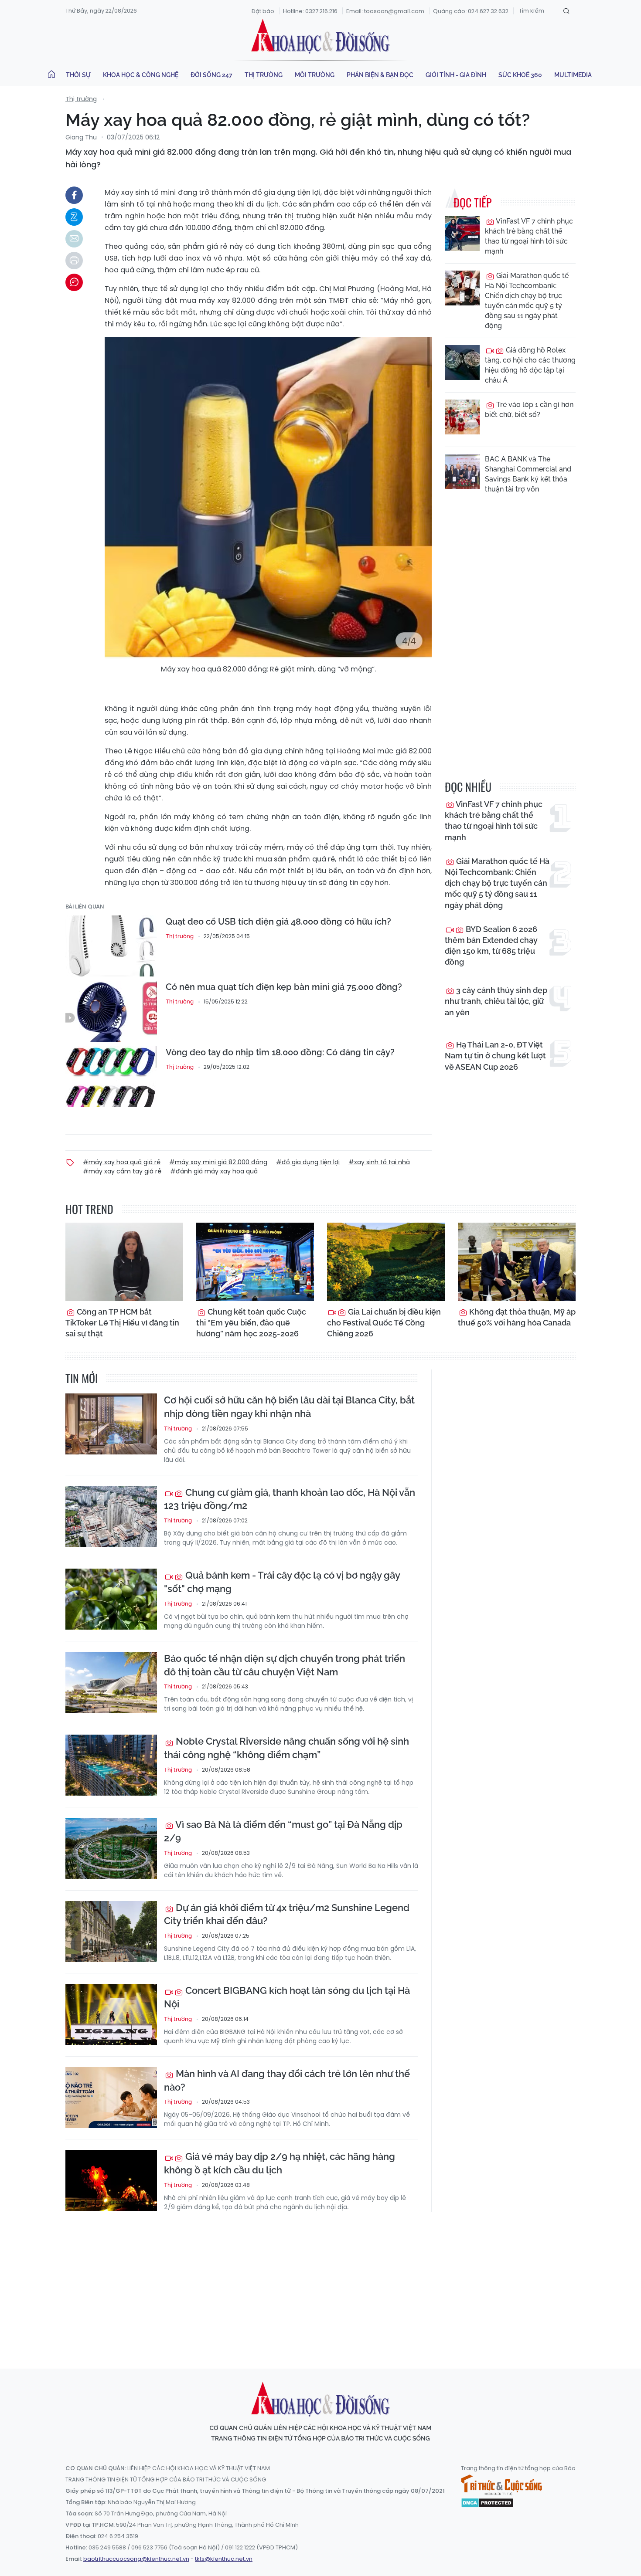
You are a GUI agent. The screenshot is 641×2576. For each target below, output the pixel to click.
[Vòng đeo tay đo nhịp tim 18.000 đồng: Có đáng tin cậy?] (111, 1077)
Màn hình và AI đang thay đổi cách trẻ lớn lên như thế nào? (287, 2080)
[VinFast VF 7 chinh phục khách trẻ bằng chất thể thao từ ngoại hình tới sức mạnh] (462, 234)
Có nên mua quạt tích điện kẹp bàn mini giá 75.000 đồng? (284, 987)
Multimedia (573, 75)
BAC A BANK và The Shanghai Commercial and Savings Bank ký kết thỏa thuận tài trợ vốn (528, 474)
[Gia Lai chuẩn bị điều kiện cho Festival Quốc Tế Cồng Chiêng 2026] (386, 1262)
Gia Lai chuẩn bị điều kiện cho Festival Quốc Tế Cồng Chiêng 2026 (384, 1323)
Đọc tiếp (472, 202)
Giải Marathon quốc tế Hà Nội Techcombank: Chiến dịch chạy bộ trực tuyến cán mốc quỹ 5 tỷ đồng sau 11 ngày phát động (527, 301)
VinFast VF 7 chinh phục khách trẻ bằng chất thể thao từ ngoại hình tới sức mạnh (529, 236)
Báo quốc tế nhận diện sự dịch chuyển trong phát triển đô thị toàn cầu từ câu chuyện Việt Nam (285, 1665)
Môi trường (315, 75)
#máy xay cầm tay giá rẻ (122, 1171)
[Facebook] (74, 195)
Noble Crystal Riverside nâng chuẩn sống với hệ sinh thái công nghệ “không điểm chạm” (286, 1748)
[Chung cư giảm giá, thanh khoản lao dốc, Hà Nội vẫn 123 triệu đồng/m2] (111, 1516)
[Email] (74, 239)
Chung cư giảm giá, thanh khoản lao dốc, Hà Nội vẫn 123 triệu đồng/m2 (290, 1499)
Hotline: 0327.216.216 (310, 11)
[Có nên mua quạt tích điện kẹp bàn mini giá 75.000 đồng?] (111, 1011)
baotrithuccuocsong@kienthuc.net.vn (136, 2559)
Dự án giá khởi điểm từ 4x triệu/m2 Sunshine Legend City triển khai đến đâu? (287, 1914)
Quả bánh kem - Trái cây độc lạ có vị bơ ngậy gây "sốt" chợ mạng (282, 1582)
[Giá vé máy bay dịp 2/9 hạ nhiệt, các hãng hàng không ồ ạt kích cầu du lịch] (111, 2180)
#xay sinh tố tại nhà (379, 1162)
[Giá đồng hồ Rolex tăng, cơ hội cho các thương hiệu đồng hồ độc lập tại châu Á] (462, 363)
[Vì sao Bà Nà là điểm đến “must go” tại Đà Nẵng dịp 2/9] (111, 1848)
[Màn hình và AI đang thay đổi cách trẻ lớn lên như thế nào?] (111, 2098)
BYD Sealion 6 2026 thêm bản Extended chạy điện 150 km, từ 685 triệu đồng (491, 946)
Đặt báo (263, 11)
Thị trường (264, 75)
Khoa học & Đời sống (320, 36)
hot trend (89, 1209)
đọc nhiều (468, 787)
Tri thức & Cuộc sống (501, 2485)
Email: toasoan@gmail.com (385, 11)
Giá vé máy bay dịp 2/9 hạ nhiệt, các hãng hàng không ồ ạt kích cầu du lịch (280, 2163)
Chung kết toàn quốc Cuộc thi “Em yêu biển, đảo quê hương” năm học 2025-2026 (251, 1323)
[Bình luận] (74, 282)
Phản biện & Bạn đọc (380, 75)
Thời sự (78, 75)
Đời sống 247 (211, 75)
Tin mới (82, 1378)
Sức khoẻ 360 (520, 75)
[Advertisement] (320, 2282)
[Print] (74, 261)
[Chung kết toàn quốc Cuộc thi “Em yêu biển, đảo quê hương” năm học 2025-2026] (255, 1262)
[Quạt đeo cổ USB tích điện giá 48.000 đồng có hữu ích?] (111, 946)
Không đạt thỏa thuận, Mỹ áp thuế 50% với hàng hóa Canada (517, 1317)
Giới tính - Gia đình (456, 75)
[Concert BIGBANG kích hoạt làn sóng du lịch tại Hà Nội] (111, 2014)
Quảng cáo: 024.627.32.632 (471, 11)
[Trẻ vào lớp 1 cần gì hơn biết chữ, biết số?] (462, 417)
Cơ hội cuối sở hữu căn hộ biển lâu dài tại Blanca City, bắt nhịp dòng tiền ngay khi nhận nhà (289, 1407)
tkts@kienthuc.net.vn (224, 2559)
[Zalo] (74, 217)
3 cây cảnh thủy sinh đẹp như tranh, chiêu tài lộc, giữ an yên (496, 1001)
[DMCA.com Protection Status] (487, 2502)
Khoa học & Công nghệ (141, 75)
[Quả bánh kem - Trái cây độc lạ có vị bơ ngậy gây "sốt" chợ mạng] (111, 1599)
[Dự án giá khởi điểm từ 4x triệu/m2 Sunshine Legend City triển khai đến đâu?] (111, 1932)
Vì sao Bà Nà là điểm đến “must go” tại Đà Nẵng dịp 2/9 (283, 1831)
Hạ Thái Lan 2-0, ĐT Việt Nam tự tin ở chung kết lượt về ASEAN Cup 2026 (495, 1056)
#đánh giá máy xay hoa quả (214, 1171)
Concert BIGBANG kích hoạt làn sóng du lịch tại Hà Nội (287, 1997)
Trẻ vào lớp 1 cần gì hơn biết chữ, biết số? (529, 410)
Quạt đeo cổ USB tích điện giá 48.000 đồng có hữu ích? (278, 922)
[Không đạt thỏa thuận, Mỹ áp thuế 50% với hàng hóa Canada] (517, 1262)
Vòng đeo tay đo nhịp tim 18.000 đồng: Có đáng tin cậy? (280, 1052)
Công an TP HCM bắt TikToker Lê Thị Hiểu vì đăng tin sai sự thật (122, 1323)
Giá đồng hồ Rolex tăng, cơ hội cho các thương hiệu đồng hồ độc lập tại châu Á (530, 365)
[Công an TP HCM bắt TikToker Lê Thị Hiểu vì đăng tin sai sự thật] (124, 1262)
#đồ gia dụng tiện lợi (308, 1162)
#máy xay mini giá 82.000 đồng (218, 1162)
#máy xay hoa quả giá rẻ (122, 1162)
